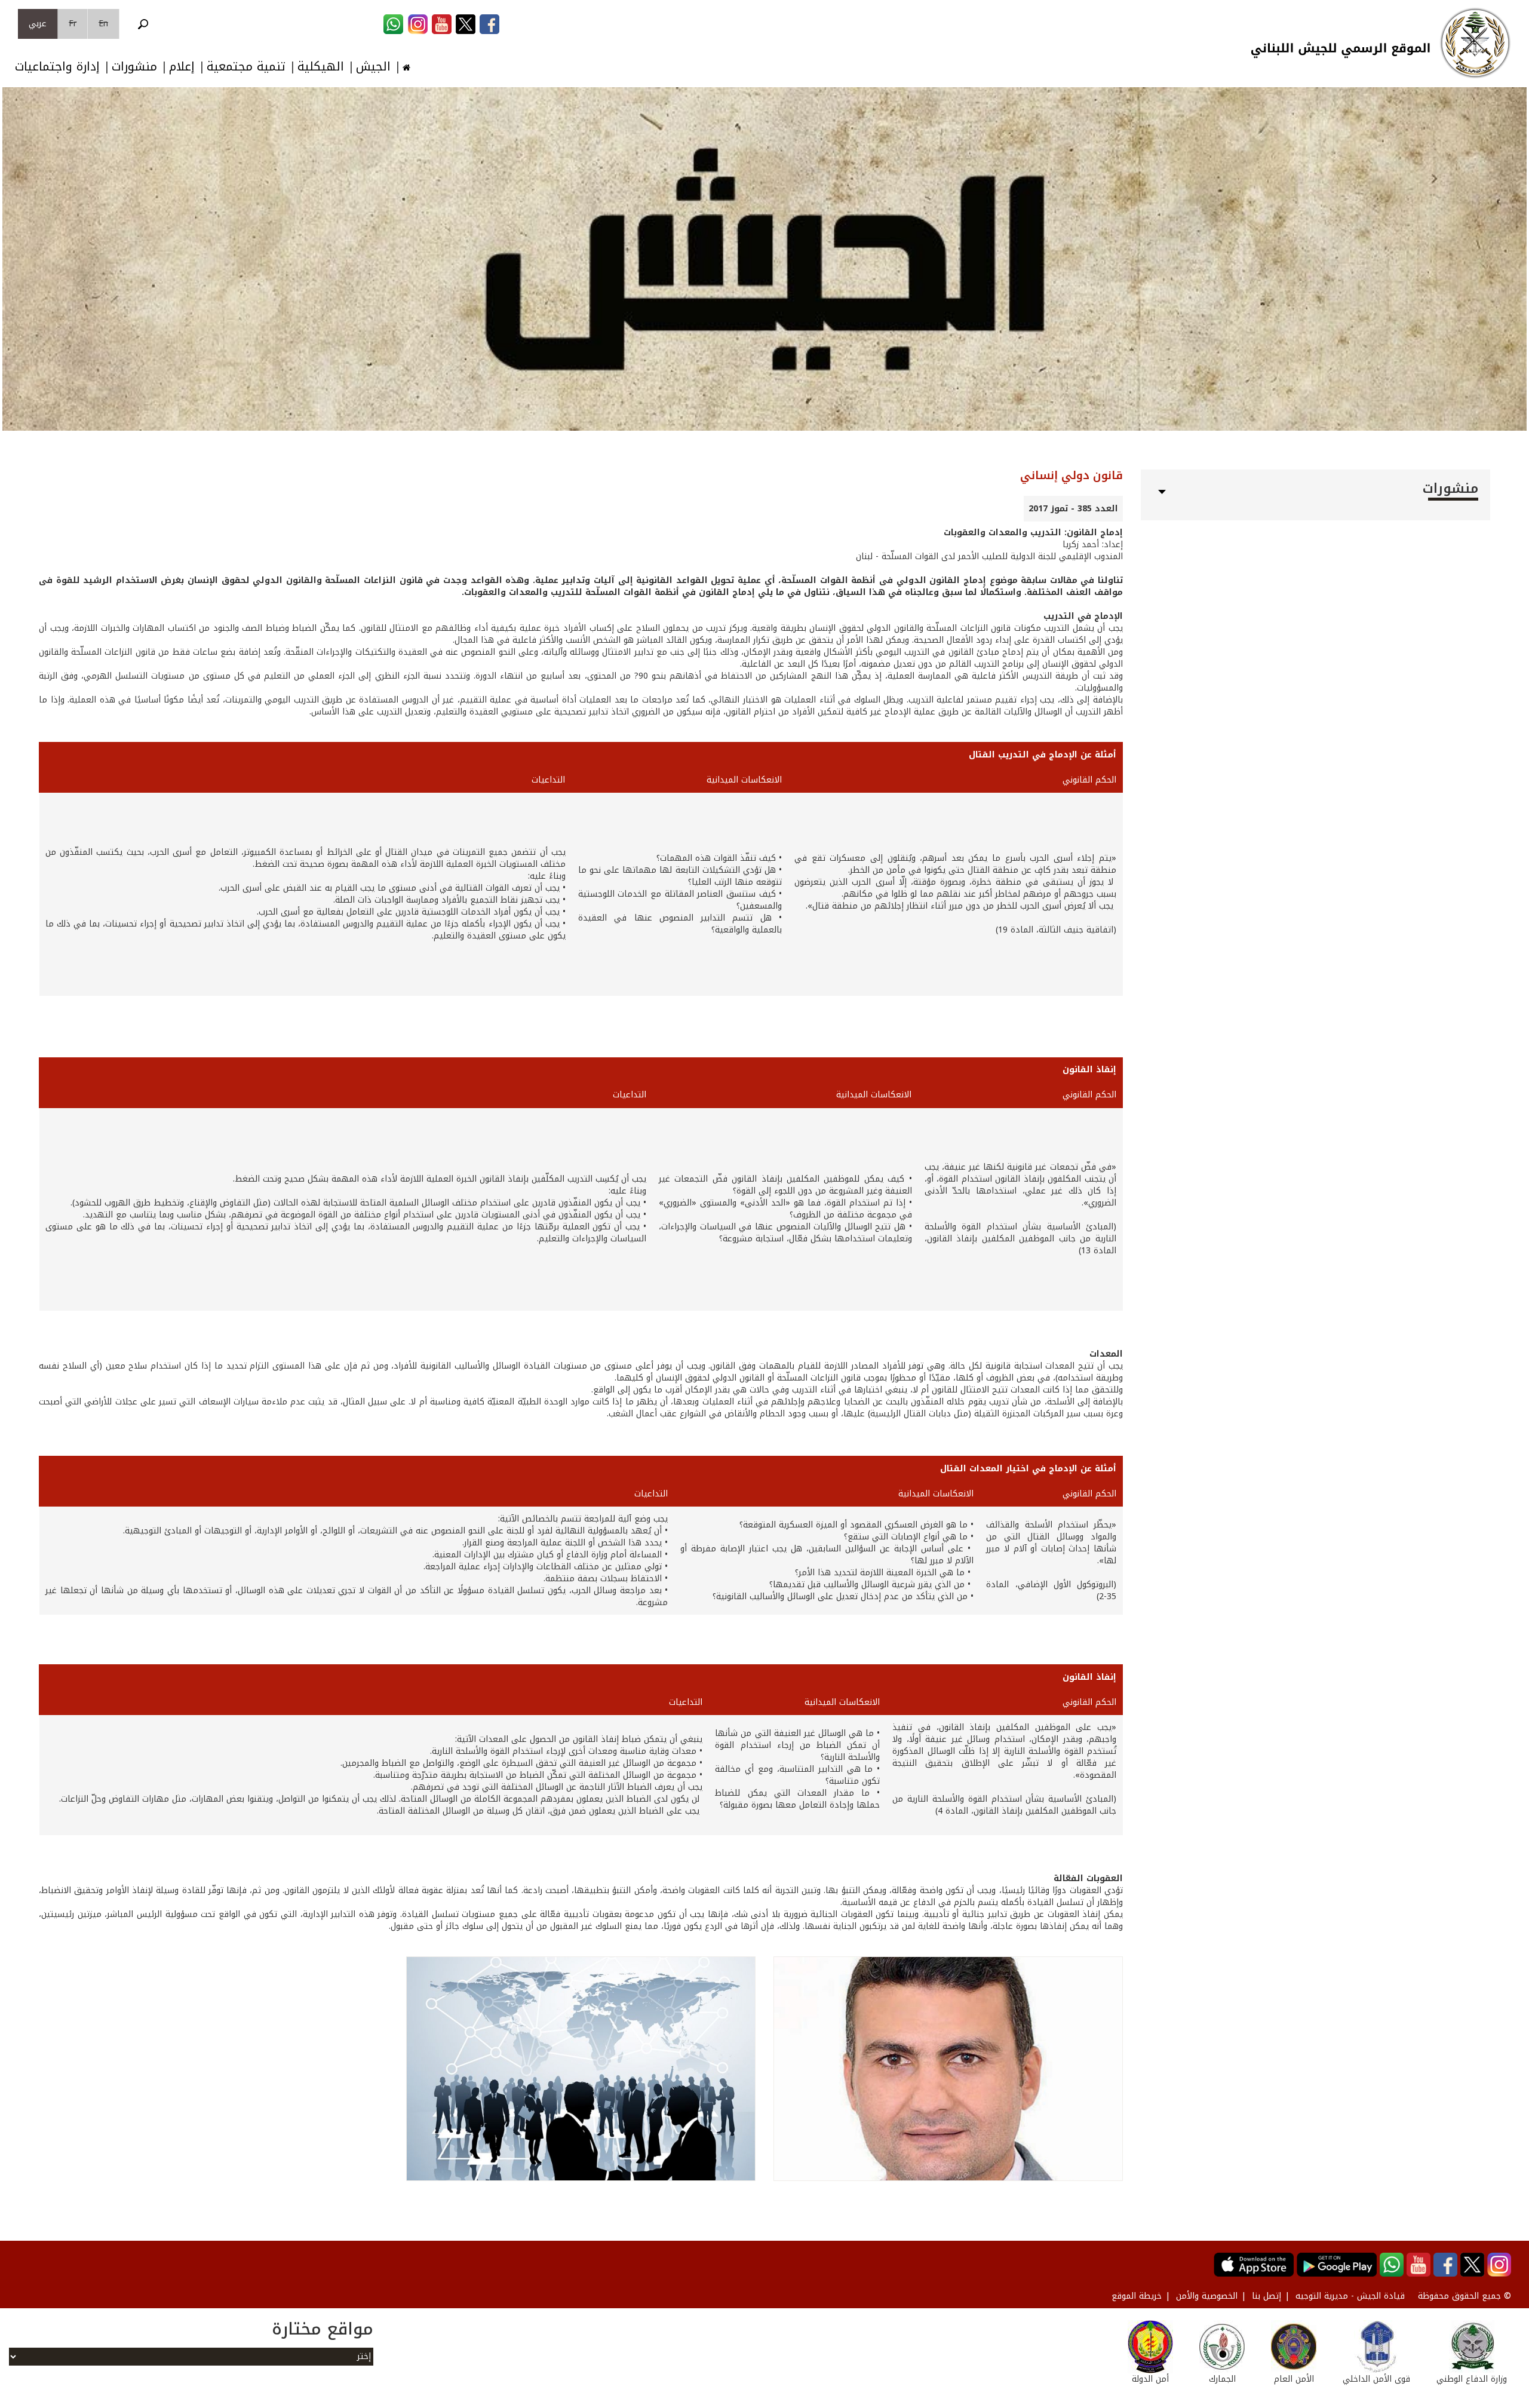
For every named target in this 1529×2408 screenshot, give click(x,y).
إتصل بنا (1267, 2296)
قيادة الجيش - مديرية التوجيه (1350, 2296)
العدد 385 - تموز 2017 (1073, 509)
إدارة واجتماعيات (57, 67)
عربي (38, 24)
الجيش (373, 67)
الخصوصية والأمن (1207, 2296)
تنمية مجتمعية (246, 67)
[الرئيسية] (1475, 43)
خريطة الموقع (1137, 2296)
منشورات (134, 67)
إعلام (182, 67)
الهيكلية (321, 67)
